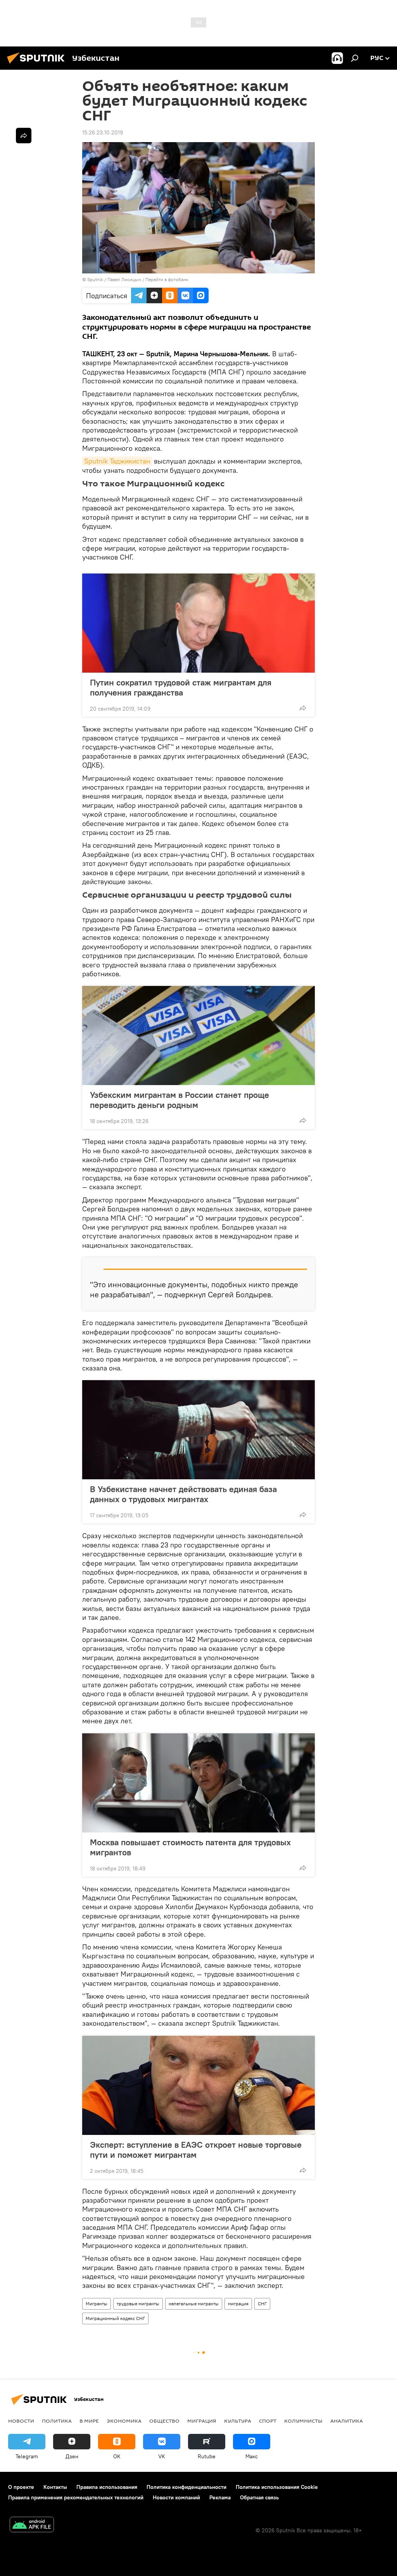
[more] (303, 708)
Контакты (55, 2487)
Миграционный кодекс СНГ (115, 2318)
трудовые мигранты (138, 2304)
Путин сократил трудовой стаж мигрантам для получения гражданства (181, 687)
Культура (238, 2421)
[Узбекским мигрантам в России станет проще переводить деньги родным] (198, 1036)
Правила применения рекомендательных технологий (76, 2497)
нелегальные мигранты (194, 2304)
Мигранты (97, 2304)
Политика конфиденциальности (186, 2487)
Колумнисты (303, 2421)
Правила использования (107, 2487)
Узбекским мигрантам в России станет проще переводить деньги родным (180, 1100)
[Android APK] (32, 2525)
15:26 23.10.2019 (103, 132)
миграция (238, 2304)
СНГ (262, 2304)
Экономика (124, 2421)
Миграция (202, 2421)
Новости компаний (176, 2497)
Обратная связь (259, 2497)
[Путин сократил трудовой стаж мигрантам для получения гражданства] (198, 623)
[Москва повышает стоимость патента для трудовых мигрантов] (198, 1783)
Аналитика (347, 2421)
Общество (164, 2421)
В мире (89, 2421)
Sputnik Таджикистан (117, 461)
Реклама (220, 2497)
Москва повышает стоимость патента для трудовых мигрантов (190, 1847)
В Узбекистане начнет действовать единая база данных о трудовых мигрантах (183, 1494)
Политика (57, 2421)
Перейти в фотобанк (167, 279)
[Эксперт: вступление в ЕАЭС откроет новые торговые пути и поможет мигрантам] (198, 2085)
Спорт (268, 2421)
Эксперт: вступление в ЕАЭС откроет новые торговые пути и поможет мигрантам (196, 2150)
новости (21, 2421)
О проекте (21, 2487)
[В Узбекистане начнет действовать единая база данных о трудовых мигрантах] (198, 1430)
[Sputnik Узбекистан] (38, 65)
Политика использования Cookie (277, 2487)
